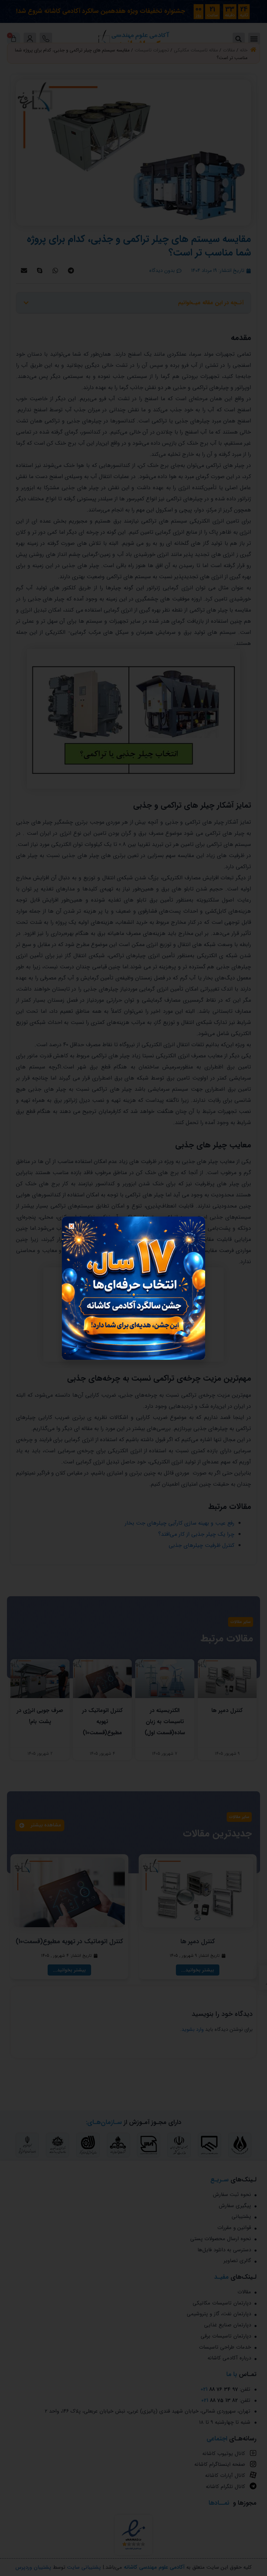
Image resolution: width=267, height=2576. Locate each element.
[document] (133, 1288)
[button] (71, 1226)
